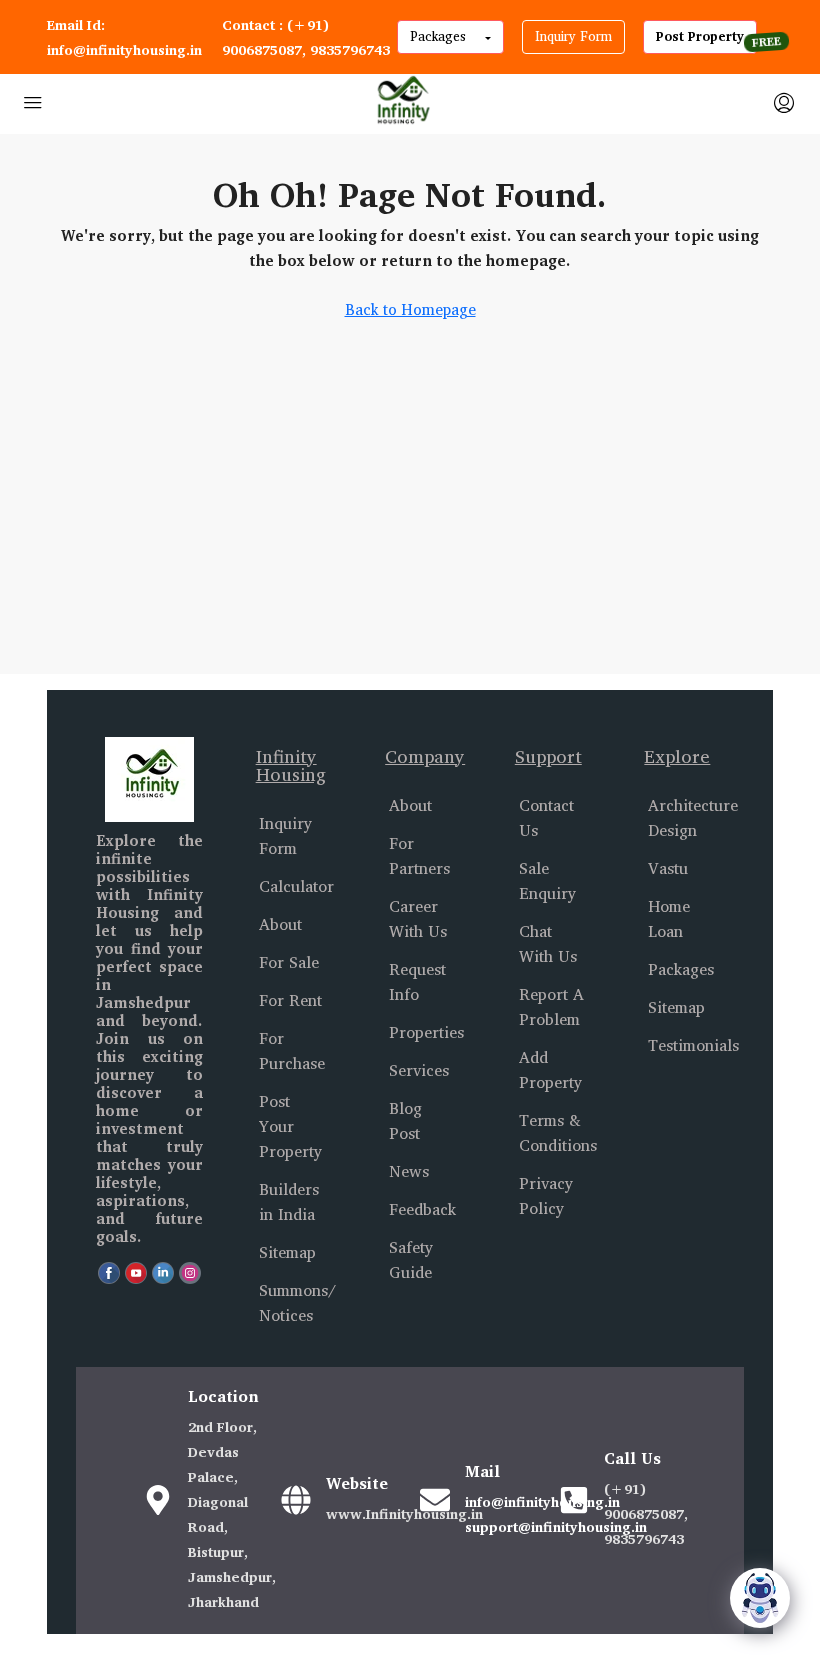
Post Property (700, 36)
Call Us (632, 1458)
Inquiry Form (573, 36)
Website (357, 1483)
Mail (482, 1471)
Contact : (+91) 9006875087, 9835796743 (306, 37)
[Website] (296, 1500)
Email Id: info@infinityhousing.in (124, 37)
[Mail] (435, 1500)
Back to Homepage (410, 309)
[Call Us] (574, 1500)
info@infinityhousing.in (542, 1501)
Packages (440, 36)
